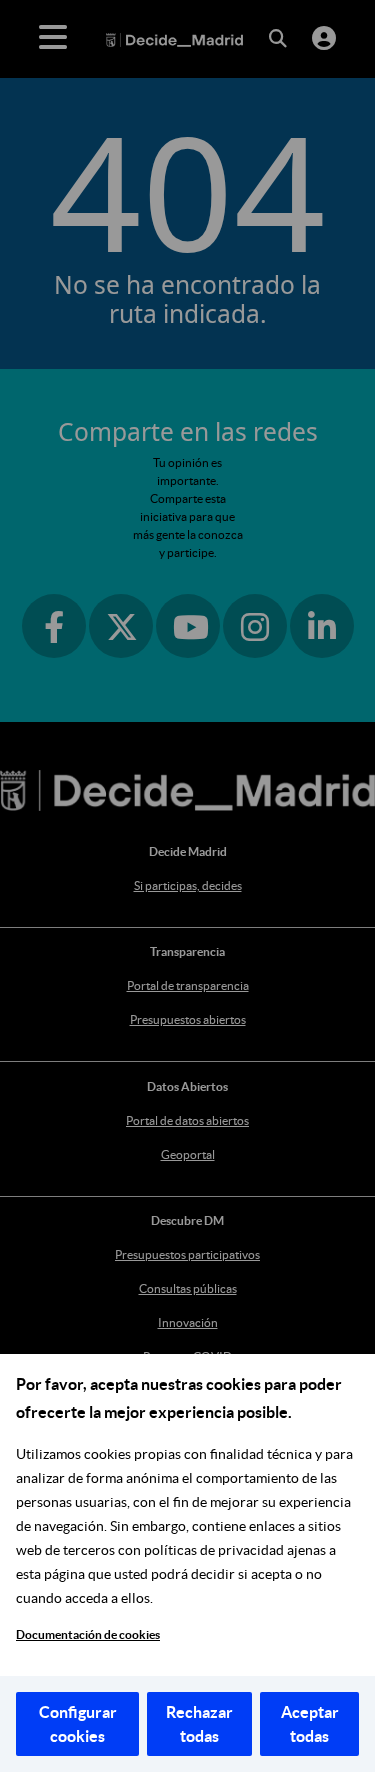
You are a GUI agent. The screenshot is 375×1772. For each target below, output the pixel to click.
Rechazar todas (199, 1724)
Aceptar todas (310, 1724)
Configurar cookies (78, 1724)
